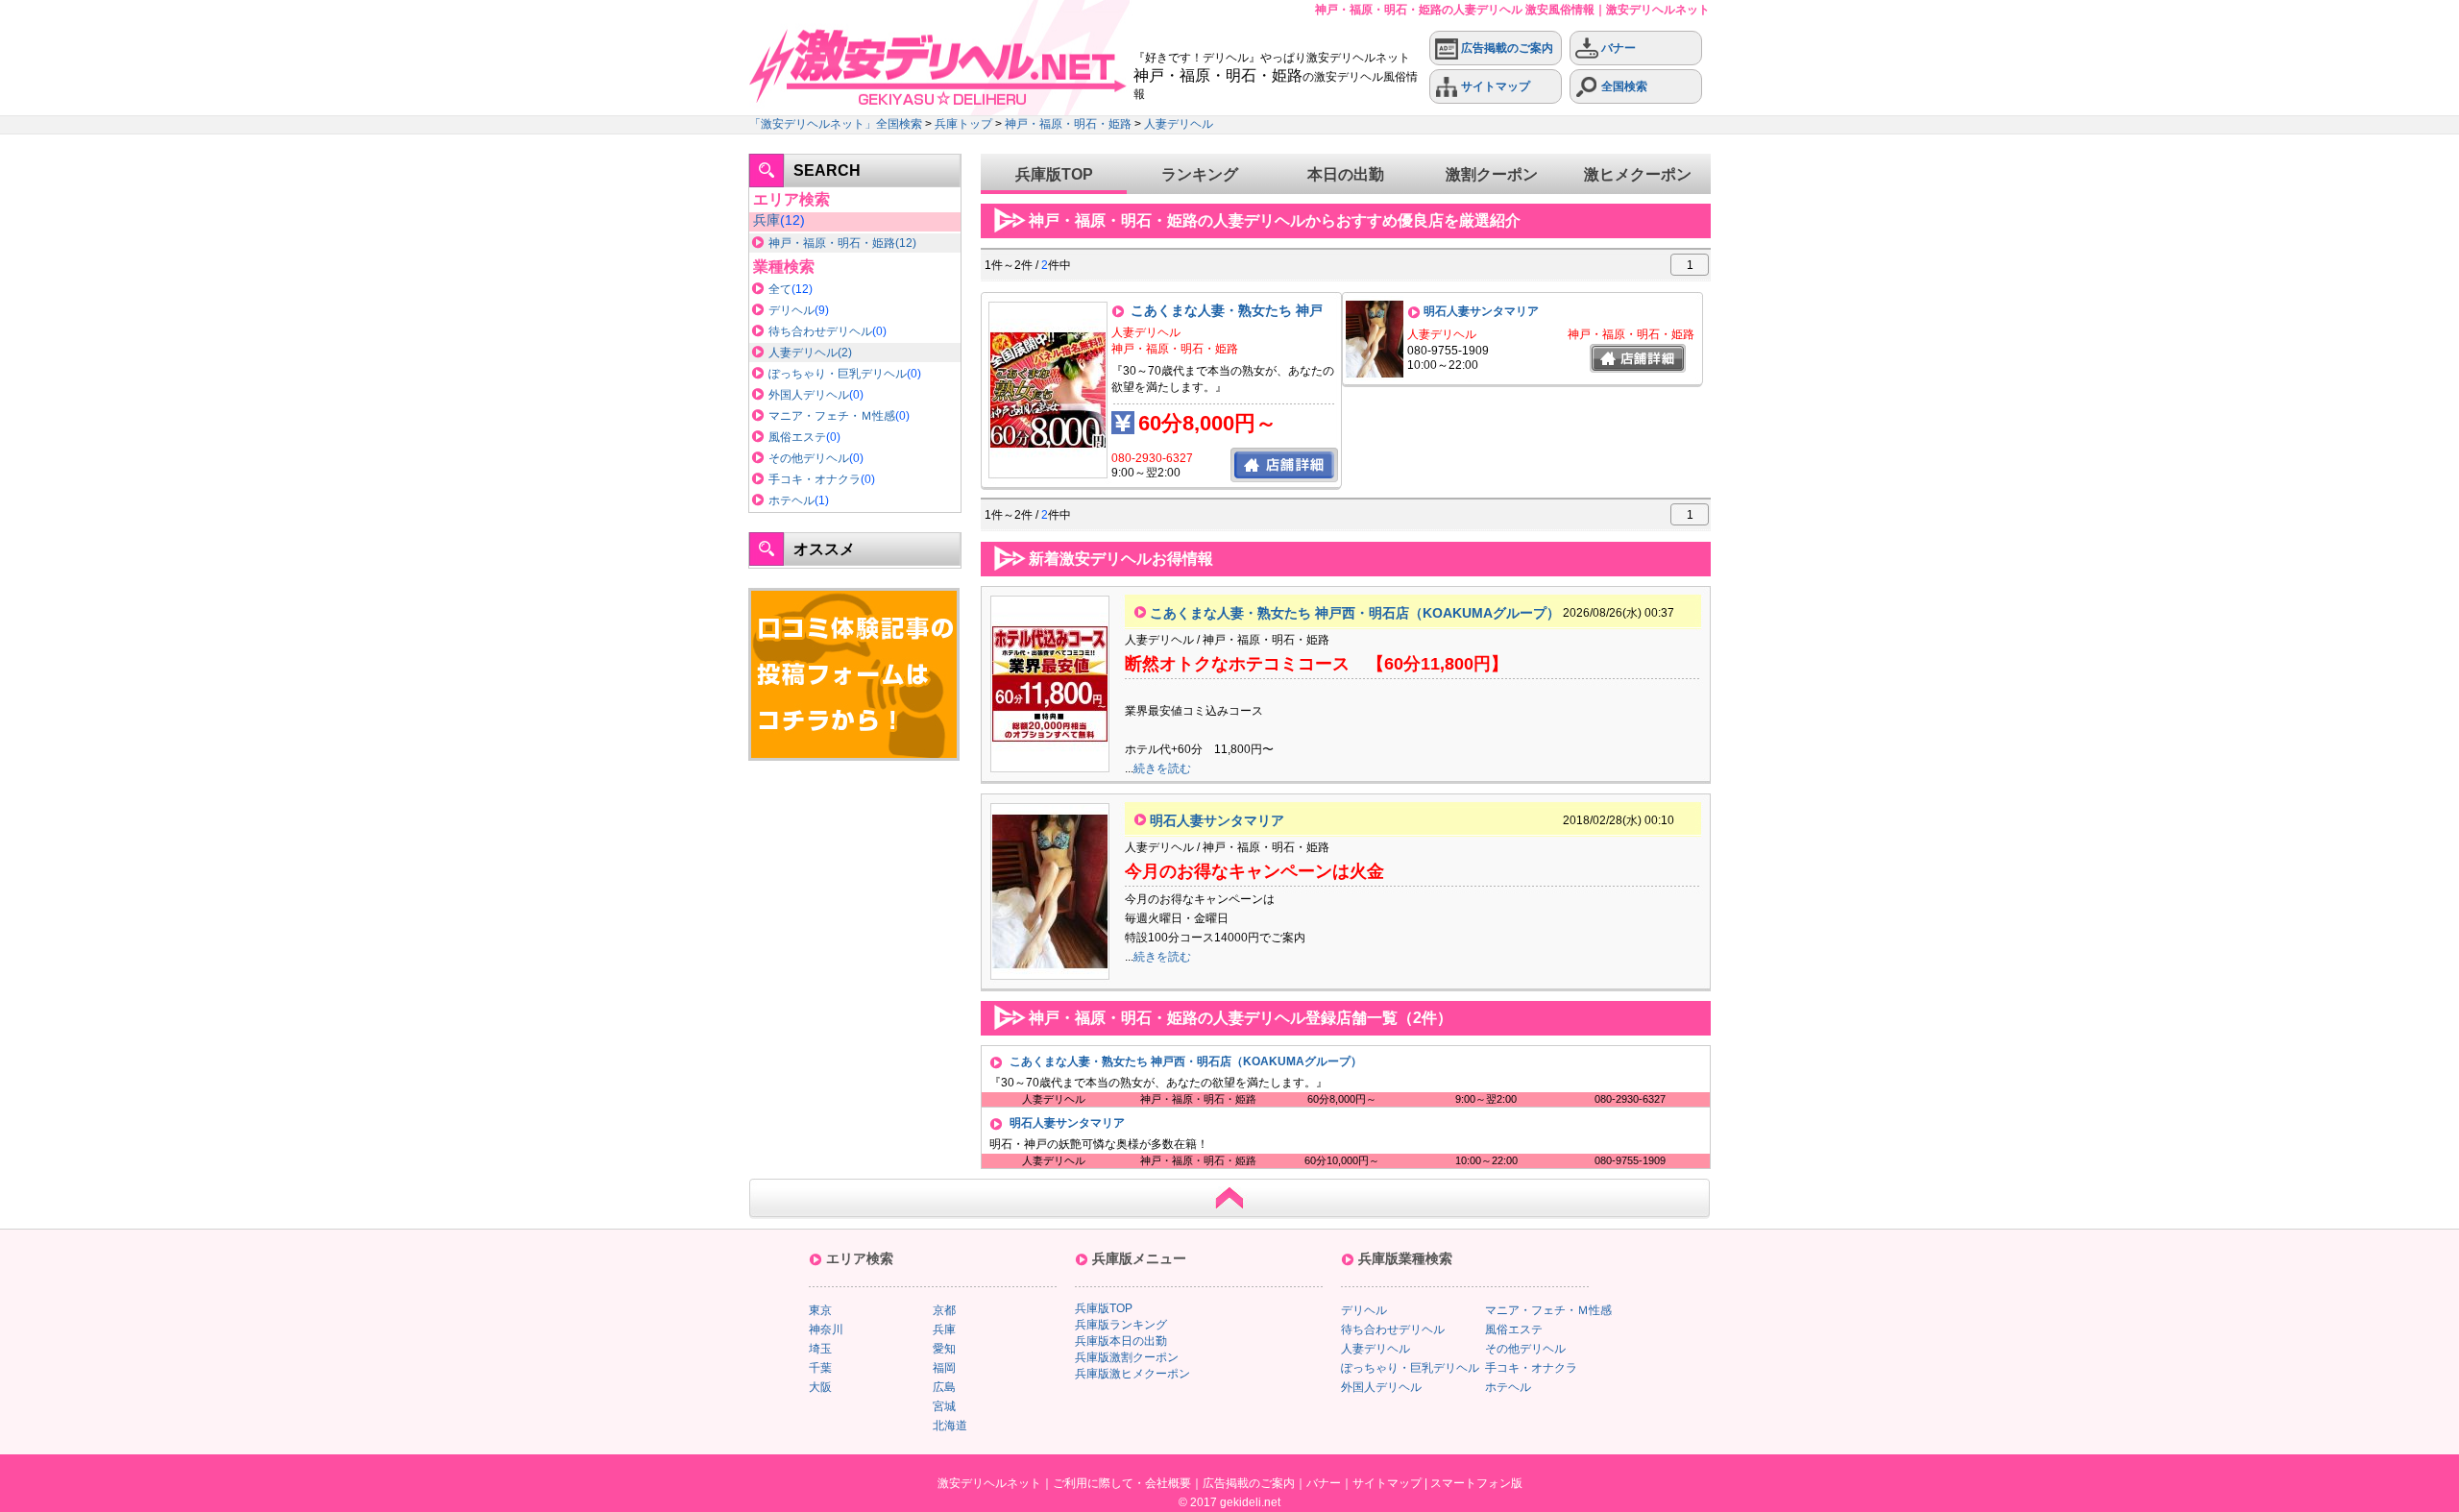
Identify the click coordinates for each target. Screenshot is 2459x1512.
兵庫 (767, 220)
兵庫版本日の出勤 (1121, 1341)
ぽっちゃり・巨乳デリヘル (838, 374)
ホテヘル (791, 500)
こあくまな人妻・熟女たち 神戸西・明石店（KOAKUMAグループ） (1355, 613)
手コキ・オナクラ (815, 479)
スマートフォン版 (1476, 1483)
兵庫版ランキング (1121, 1325)
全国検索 (1623, 86)
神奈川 (826, 1329)
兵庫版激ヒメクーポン (1132, 1374)
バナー (1617, 48)
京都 (944, 1310)
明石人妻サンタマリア (1481, 311)
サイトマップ (1494, 86)
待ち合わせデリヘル (820, 331)
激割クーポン (1492, 174)
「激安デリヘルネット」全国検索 (836, 124)
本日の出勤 (1346, 174)
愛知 (944, 1349)
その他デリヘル (809, 458)
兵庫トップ (963, 124)
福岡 (944, 1368)
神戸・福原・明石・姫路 (1068, 124)
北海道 (950, 1426)
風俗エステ (797, 437)
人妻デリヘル (1179, 124)
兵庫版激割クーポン (1127, 1357)
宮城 (944, 1406)
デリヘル (791, 310)
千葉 (820, 1368)
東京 (820, 1310)
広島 (944, 1387)
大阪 (820, 1387)
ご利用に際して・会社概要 (1122, 1483)
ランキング (1200, 174)
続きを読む (1162, 768)
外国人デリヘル (809, 395)
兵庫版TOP (1054, 174)
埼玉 (820, 1349)
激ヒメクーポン (1638, 174)
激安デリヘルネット (989, 1483)
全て (780, 289)
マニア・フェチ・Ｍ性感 (832, 416)
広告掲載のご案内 (1506, 48)
